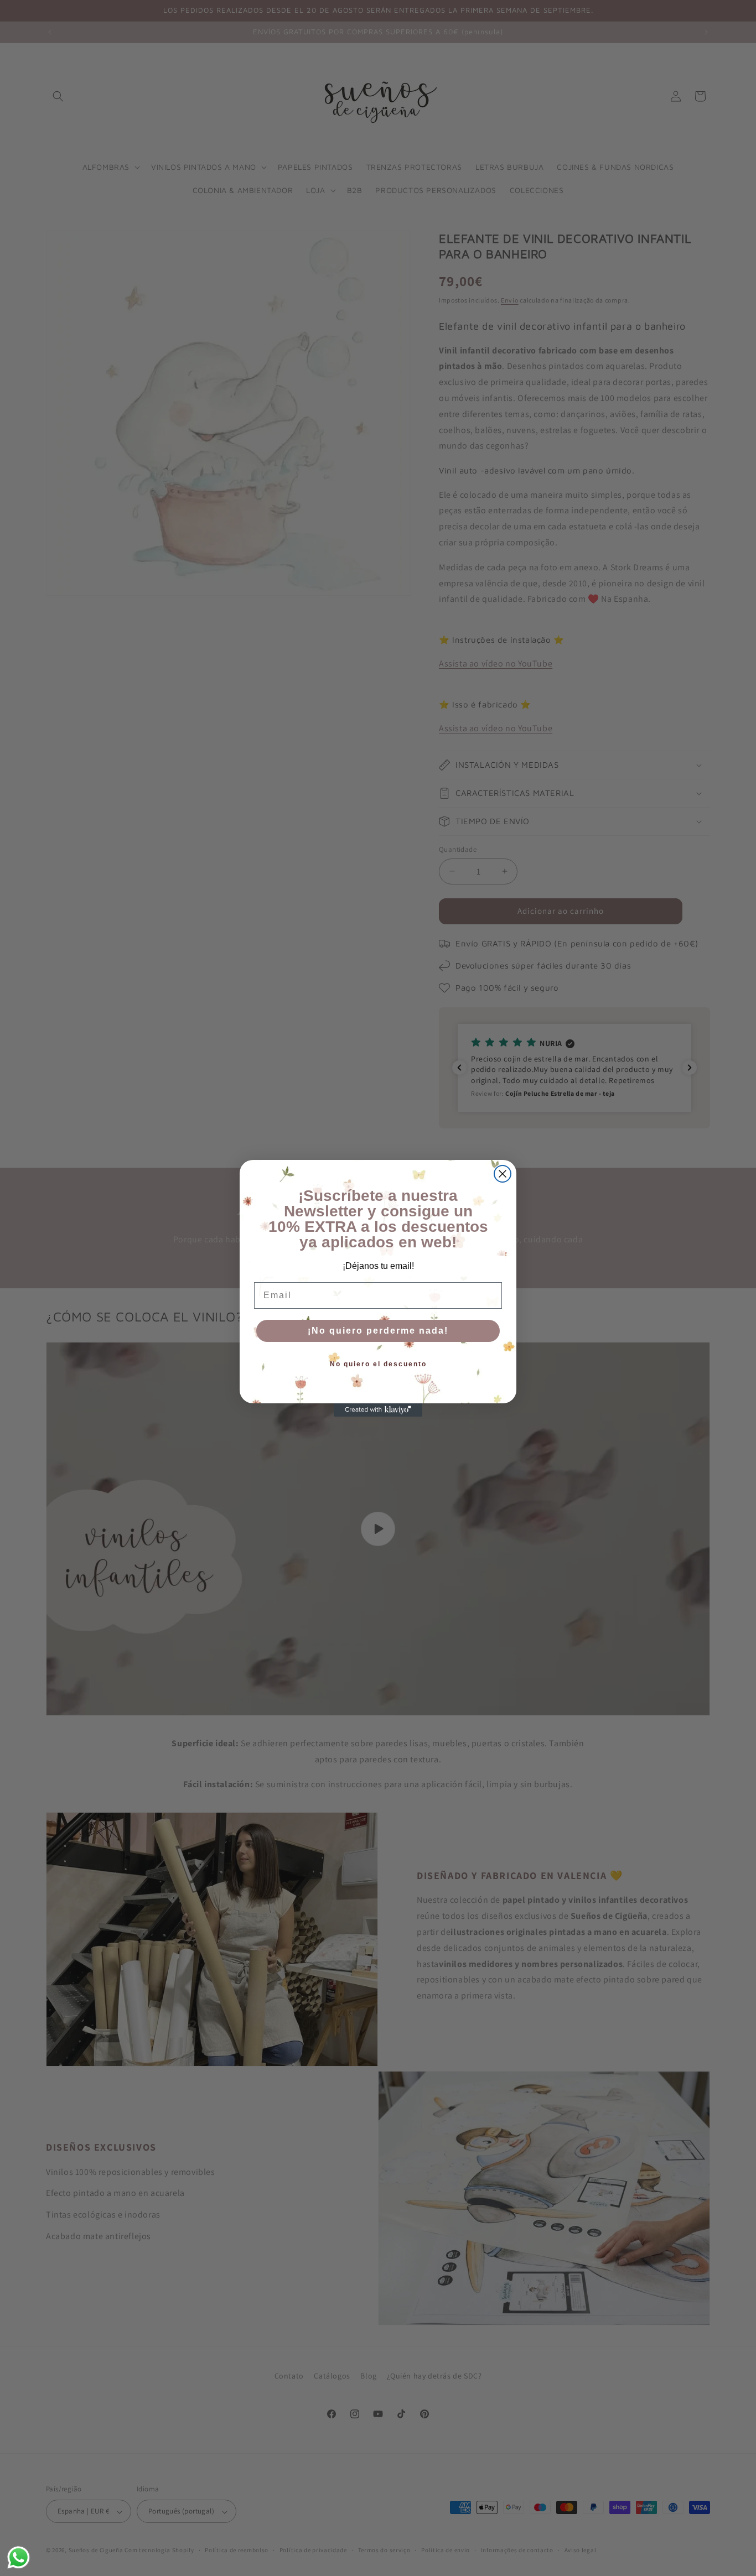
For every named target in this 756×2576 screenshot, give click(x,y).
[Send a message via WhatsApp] (19, 2557)
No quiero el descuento (378, 1364)
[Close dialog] (503, 1174)
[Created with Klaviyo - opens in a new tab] (378, 1410)
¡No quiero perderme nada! (378, 1331)
